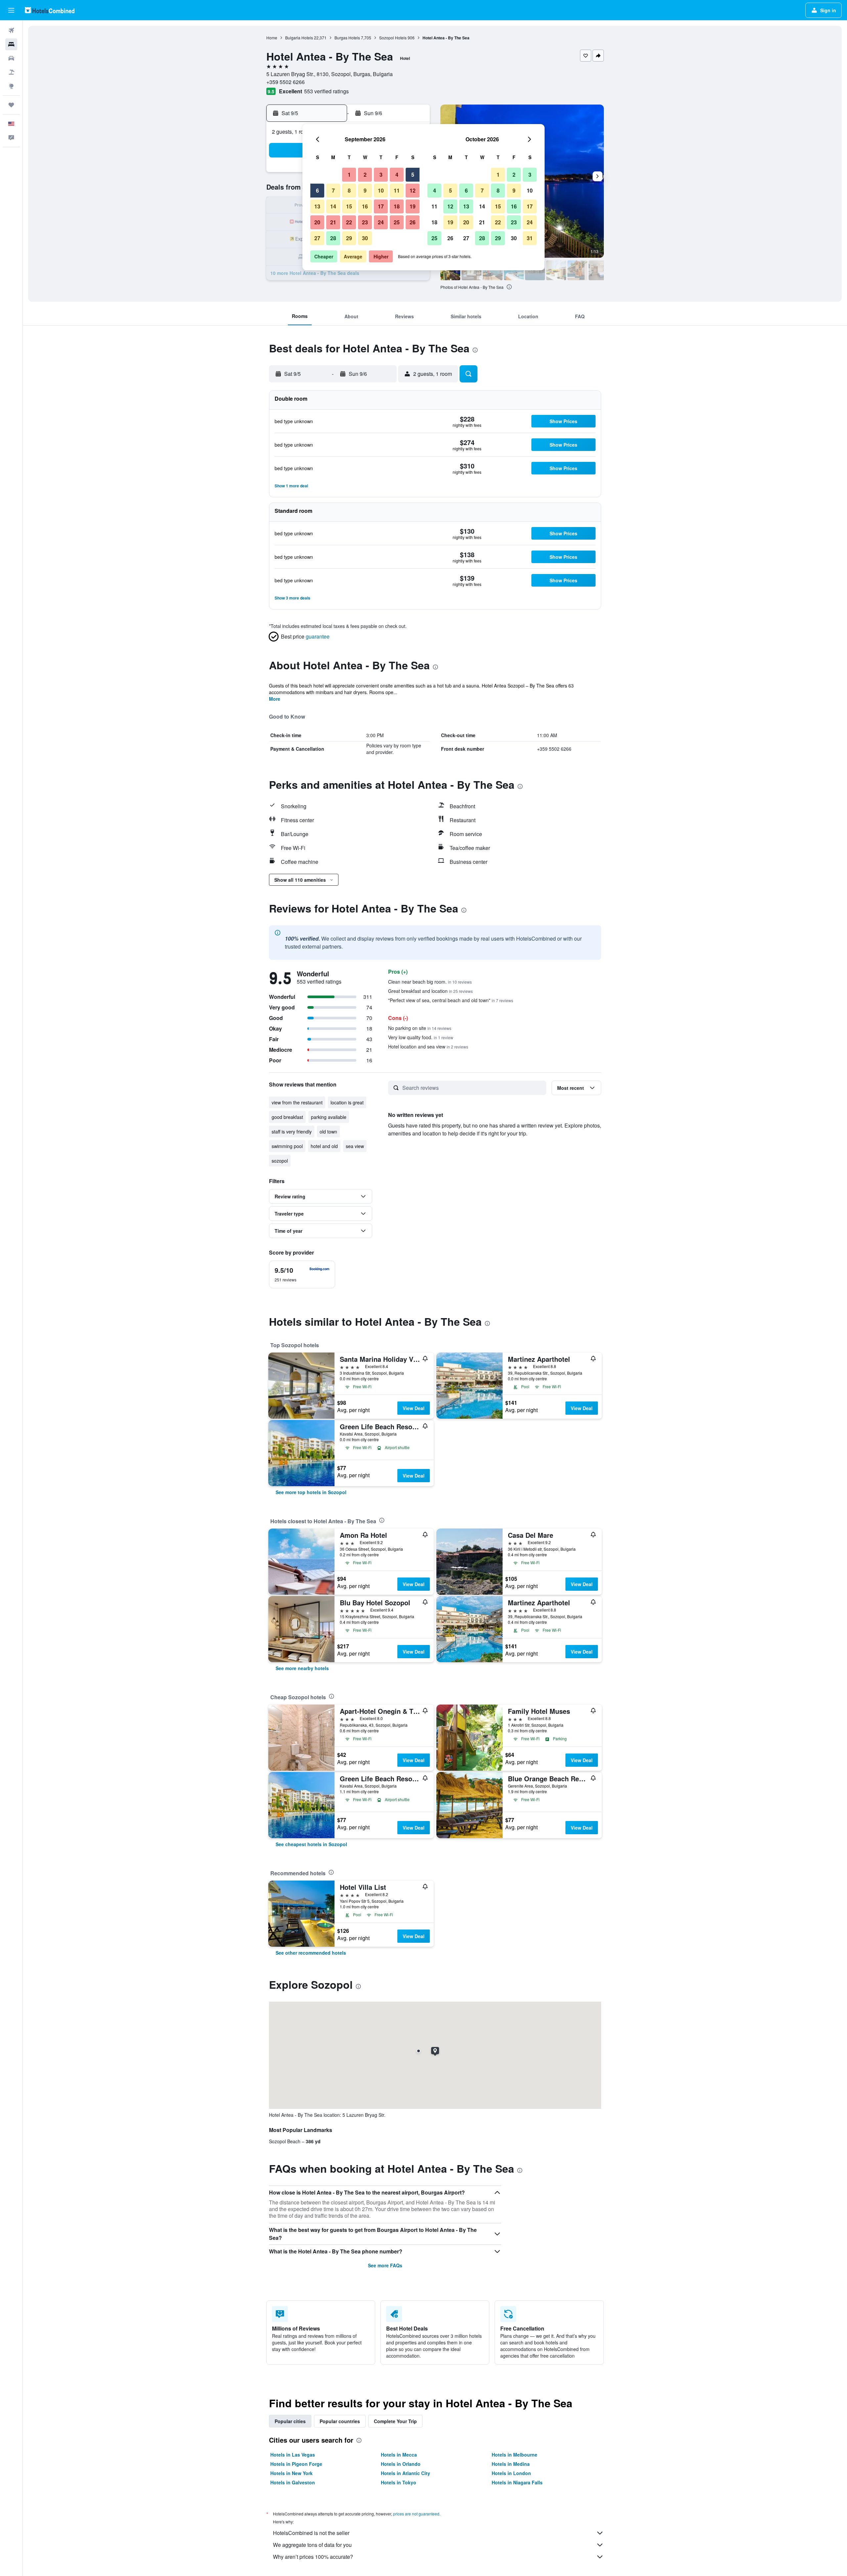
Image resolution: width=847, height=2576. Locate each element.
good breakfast (287, 1117)
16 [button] (365, 206)
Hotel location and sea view (428, 1046)
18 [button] (397, 206)
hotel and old (324, 1146)
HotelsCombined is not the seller (311, 2533)
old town (328, 1132)
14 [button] (333, 206)
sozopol (280, 1161)
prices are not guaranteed (416, 2514)
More (275, 699)
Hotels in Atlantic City (405, 2473)
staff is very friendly (292, 1132)
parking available (329, 1117)
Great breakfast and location (430, 991)
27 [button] (317, 238)
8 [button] (349, 190)
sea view (355, 1146)
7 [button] (333, 190)
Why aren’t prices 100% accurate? (313, 2557)
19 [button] (413, 206)
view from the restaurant (297, 1102)
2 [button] (365, 175)
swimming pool (287, 1146)
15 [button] (349, 206)
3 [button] (381, 175)
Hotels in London (511, 2473)
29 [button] (349, 238)
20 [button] (317, 222)
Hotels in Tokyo (399, 2482)
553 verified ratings (326, 91)
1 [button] (349, 175)
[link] (311, 1492)
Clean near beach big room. (430, 982)
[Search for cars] (11, 58)
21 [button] (333, 222)
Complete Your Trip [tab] (395, 2421)
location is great (347, 1102)
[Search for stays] (11, 44)
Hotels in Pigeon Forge (296, 2464)
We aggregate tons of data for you (312, 2545)
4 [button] (397, 175)
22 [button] (349, 222)
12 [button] (413, 190)
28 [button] (333, 238)
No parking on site (420, 1028)
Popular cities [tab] (290, 2421)
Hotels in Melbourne (514, 2455)
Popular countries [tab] (340, 2421)
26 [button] (413, 222)
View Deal (414, 1408)
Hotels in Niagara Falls (517, 2482)
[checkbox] (302, 1274)
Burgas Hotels (347, 38)
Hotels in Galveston (293, 2482)
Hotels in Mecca (399, 2455)
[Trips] (11, 105)
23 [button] (365, 222)
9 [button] (365, 190)
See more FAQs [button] (385, 2265)
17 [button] (381, 206)
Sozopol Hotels (393, 38)
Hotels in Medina (511, 2464)
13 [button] (317, 206)
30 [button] (365, 238)
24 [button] (381, 222)
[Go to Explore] (11, 86)
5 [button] (413, 175)
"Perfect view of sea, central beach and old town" (451, 1000)
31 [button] (530, 238)
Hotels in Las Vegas (293, 2455)
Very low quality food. (421, 1037)
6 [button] (317, 190)
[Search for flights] (11, 30)
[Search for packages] (11, 72)
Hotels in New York (291, 2473)
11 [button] (397, 190)
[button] (11, 10)
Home (272, 38)
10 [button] (381, 190)
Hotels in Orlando (401, 2464)
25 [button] (397, 222)
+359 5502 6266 (286, 82)
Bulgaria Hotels (299, 38)
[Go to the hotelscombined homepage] (50, 10)
